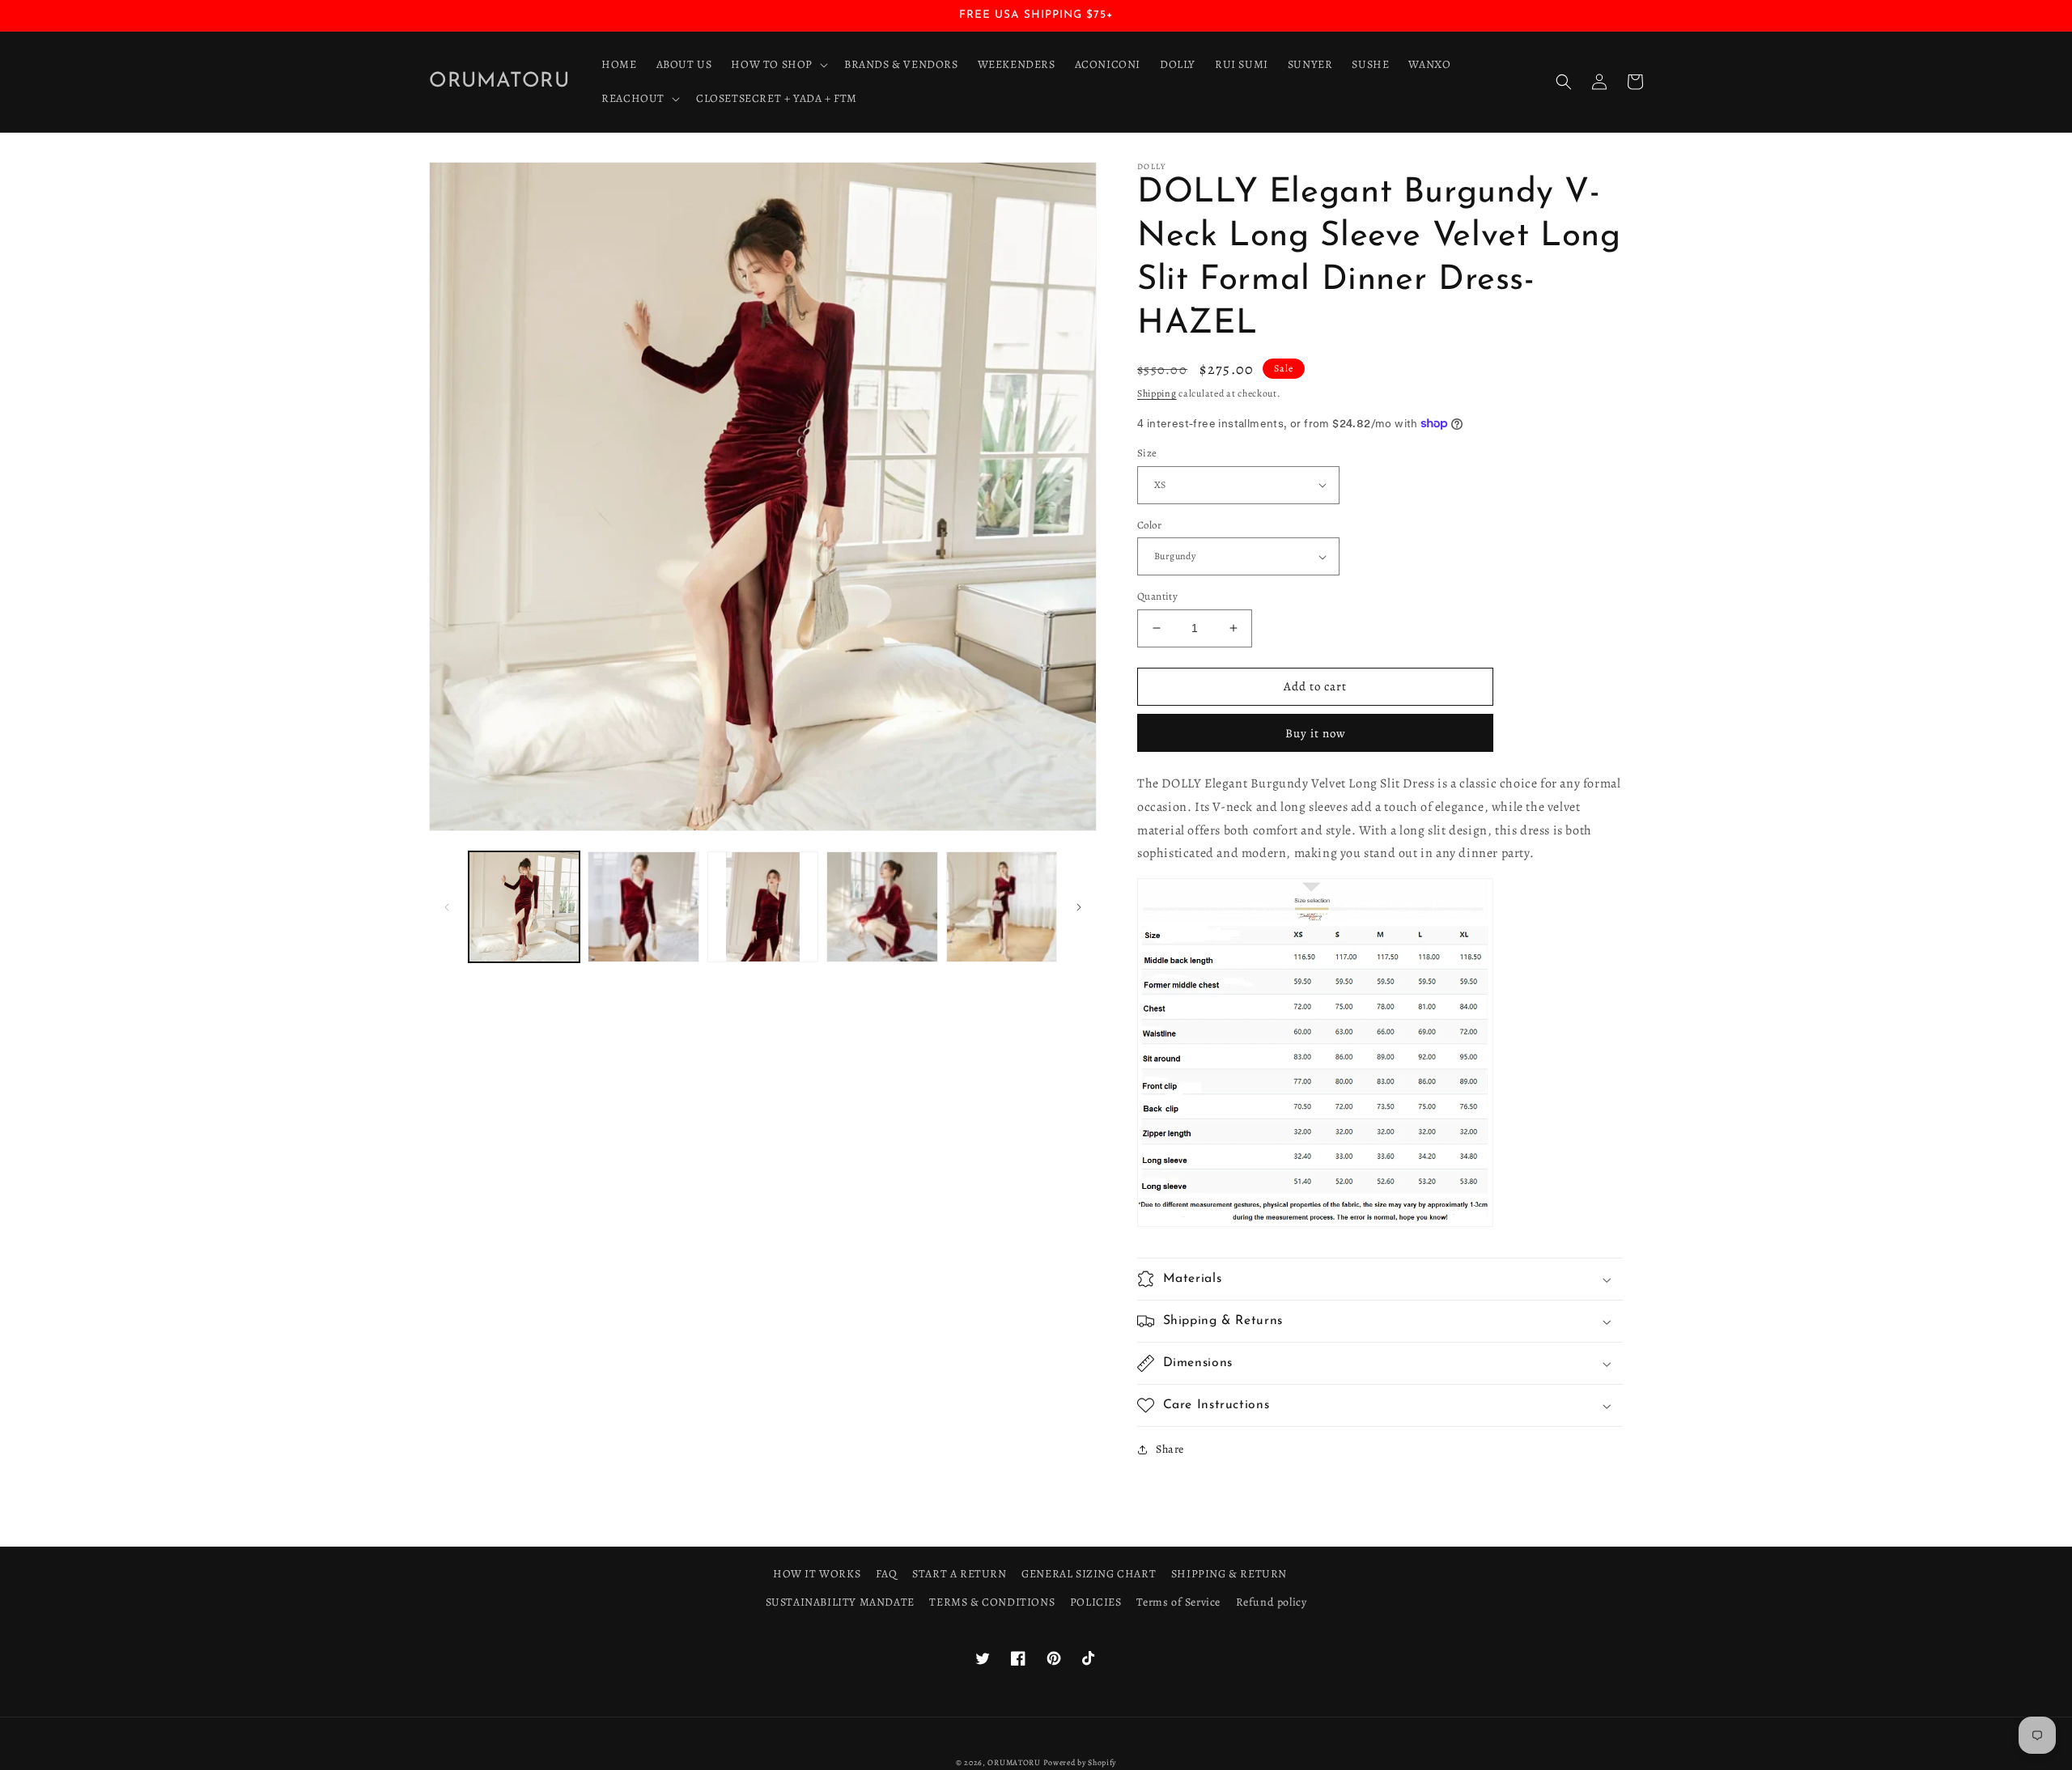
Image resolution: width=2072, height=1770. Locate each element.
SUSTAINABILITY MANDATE (840, 1602)
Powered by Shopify (1080, 1762)
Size (1147, 453)
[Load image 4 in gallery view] (882, 907)
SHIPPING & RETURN (1229, 1574)
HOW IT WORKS (817, 1574)
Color (1149, 525)
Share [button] (1170, 1449)
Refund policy (1272, 1602)
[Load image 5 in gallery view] (1002, 907)
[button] (778, 65)
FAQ (887, 1574)
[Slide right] (1079, 907)
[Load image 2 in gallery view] (643, 907)
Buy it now (1316, 733)
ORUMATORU (1014, 1762)
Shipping (1157, 393)
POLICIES (1096, 1602)
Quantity (1157, 596)
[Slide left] (447, 907)
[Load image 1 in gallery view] (524, 907)
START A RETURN (959, 1574)
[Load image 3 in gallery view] (763, 907)
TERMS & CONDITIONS (992, 1602)
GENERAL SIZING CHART (1089, 1574)
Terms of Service (1178, 1602)
